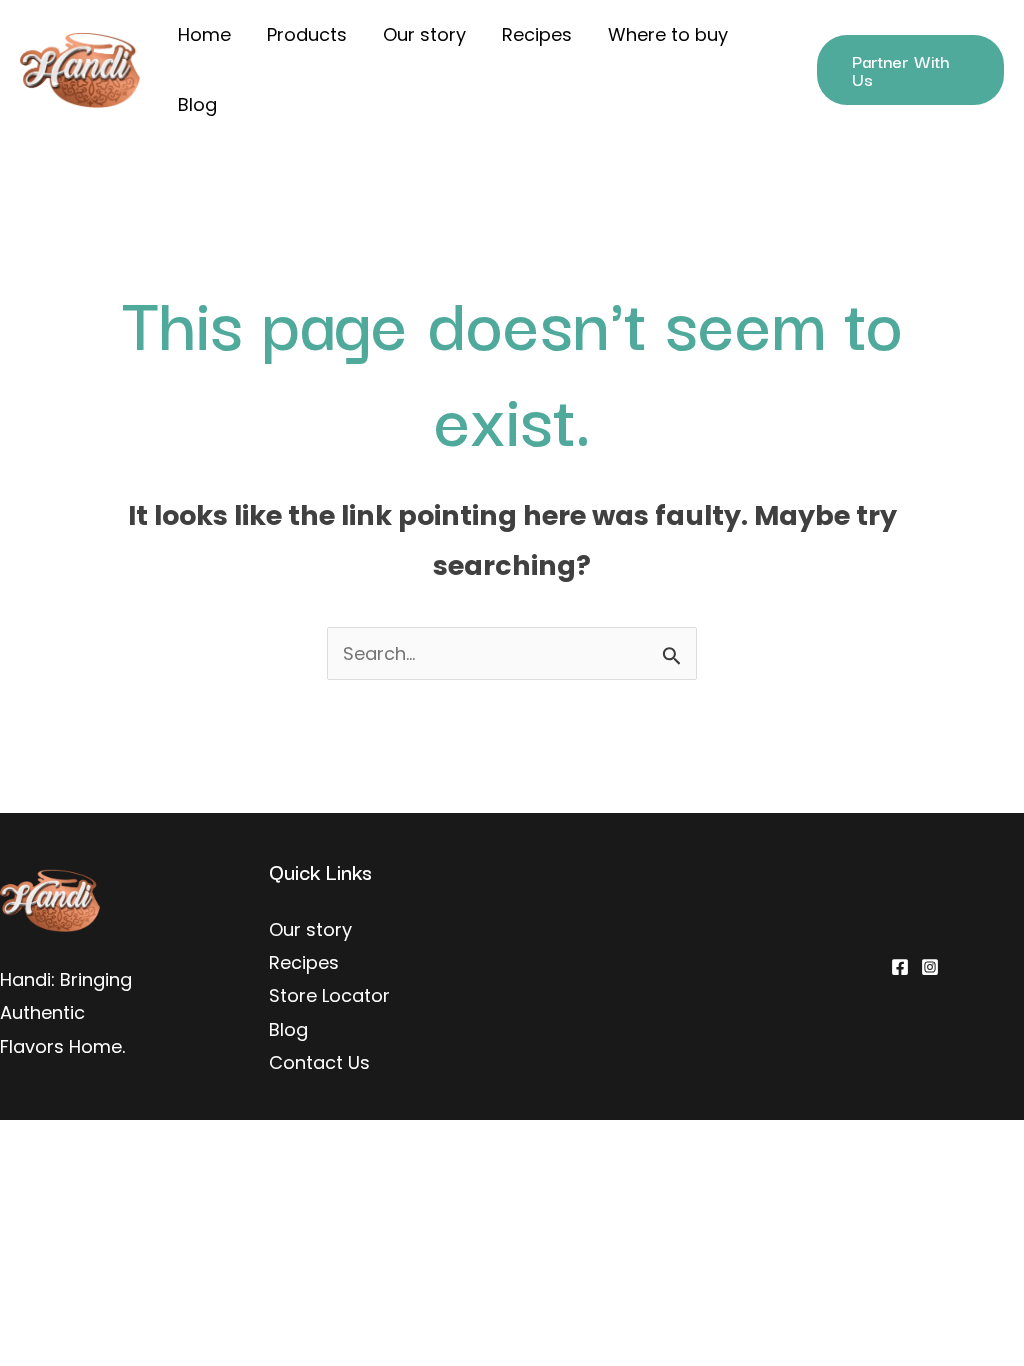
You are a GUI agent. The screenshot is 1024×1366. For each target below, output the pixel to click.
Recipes (537, 34)
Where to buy (668, 34)
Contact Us (319, 1062)
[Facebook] (900, 967)
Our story (424, 34)
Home (204, 34)
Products (307, 34)
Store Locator (329, 995)
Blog (197, 104)
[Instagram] (930, 967)
